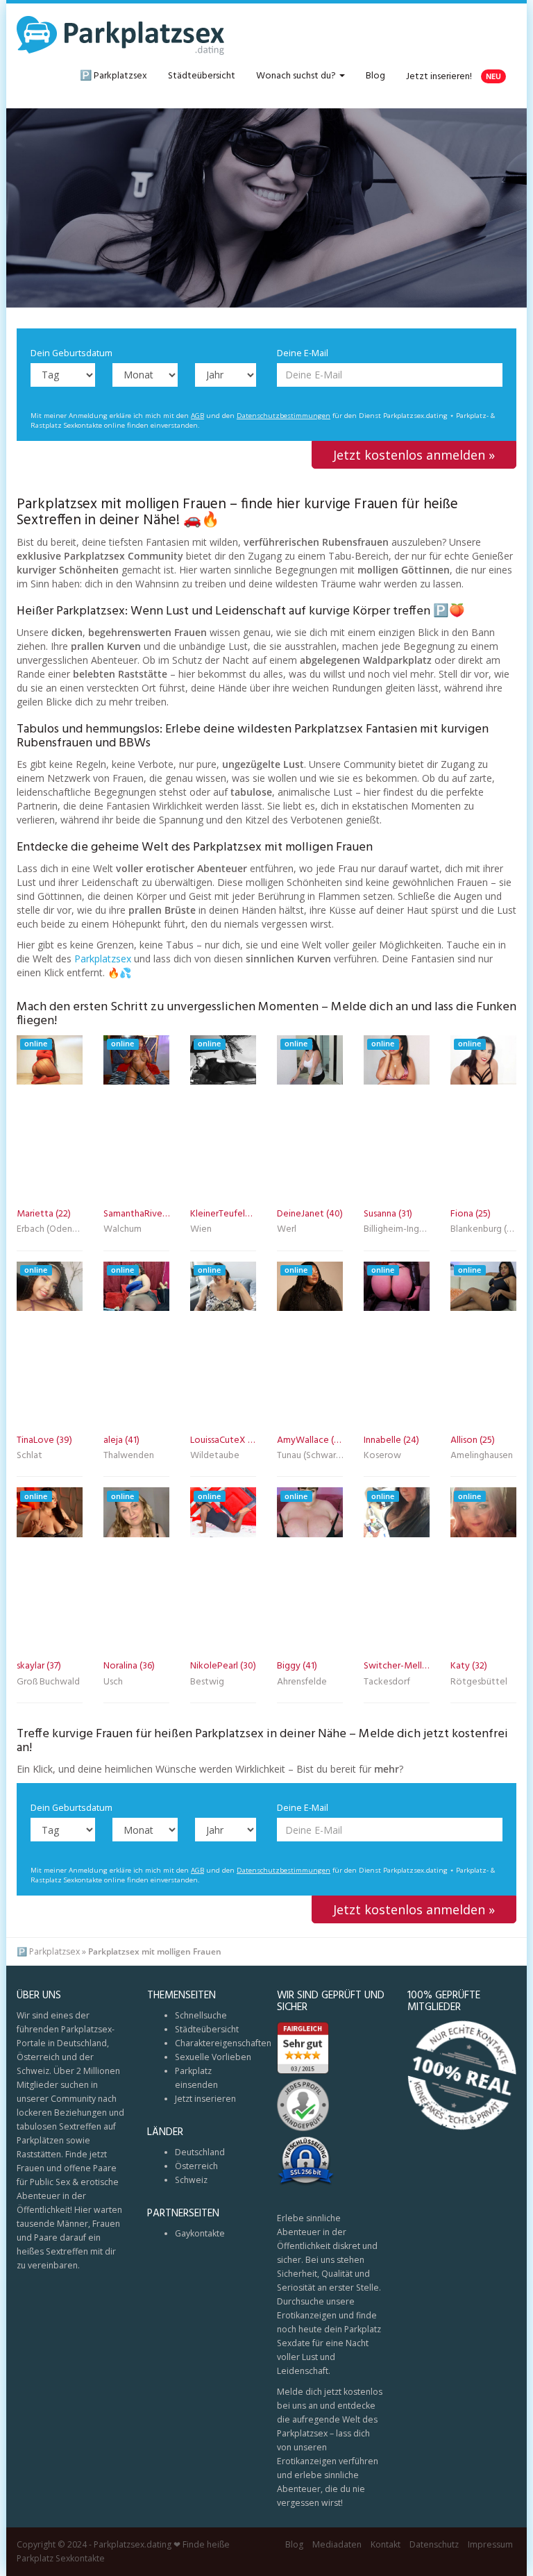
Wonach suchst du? (297, 76)
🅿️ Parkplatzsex (113, 76)
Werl (287, 1230)
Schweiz (191, 2180)
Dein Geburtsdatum (71, 353)
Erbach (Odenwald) (50, 1230)
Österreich (196, 2166)
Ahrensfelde (302, 1683)
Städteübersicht (202, 76)
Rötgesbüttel (479, 1683)
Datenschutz (434, 2544)
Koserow (382, 1457)
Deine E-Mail (303, 353)
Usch (113, 1683)
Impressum (490, 2544)
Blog (375, 76)
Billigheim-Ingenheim (397, 1230)
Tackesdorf (387, 1683)
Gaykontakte (200, 2233)
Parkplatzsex (103, 959)
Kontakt (386, 2544)
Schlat (29, 1457)
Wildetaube (215, 1457)
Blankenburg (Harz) (483, 1230)
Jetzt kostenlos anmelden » (414, 455)
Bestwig (207, 1683)
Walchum (122, 1230)
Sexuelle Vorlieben (213, 2057)
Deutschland (200, 2152)
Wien (201, 1230)
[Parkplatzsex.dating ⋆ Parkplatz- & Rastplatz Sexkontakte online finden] (121, 35)
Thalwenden (129, 1457)
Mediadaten (337, 2544)
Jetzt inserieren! (454, 77)
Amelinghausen (482, 1457)
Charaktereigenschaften (223, 2043)
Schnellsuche (201, 2015)
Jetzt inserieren (205, 2099)
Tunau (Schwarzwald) (310, 1457)
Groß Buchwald (48, 1683)
